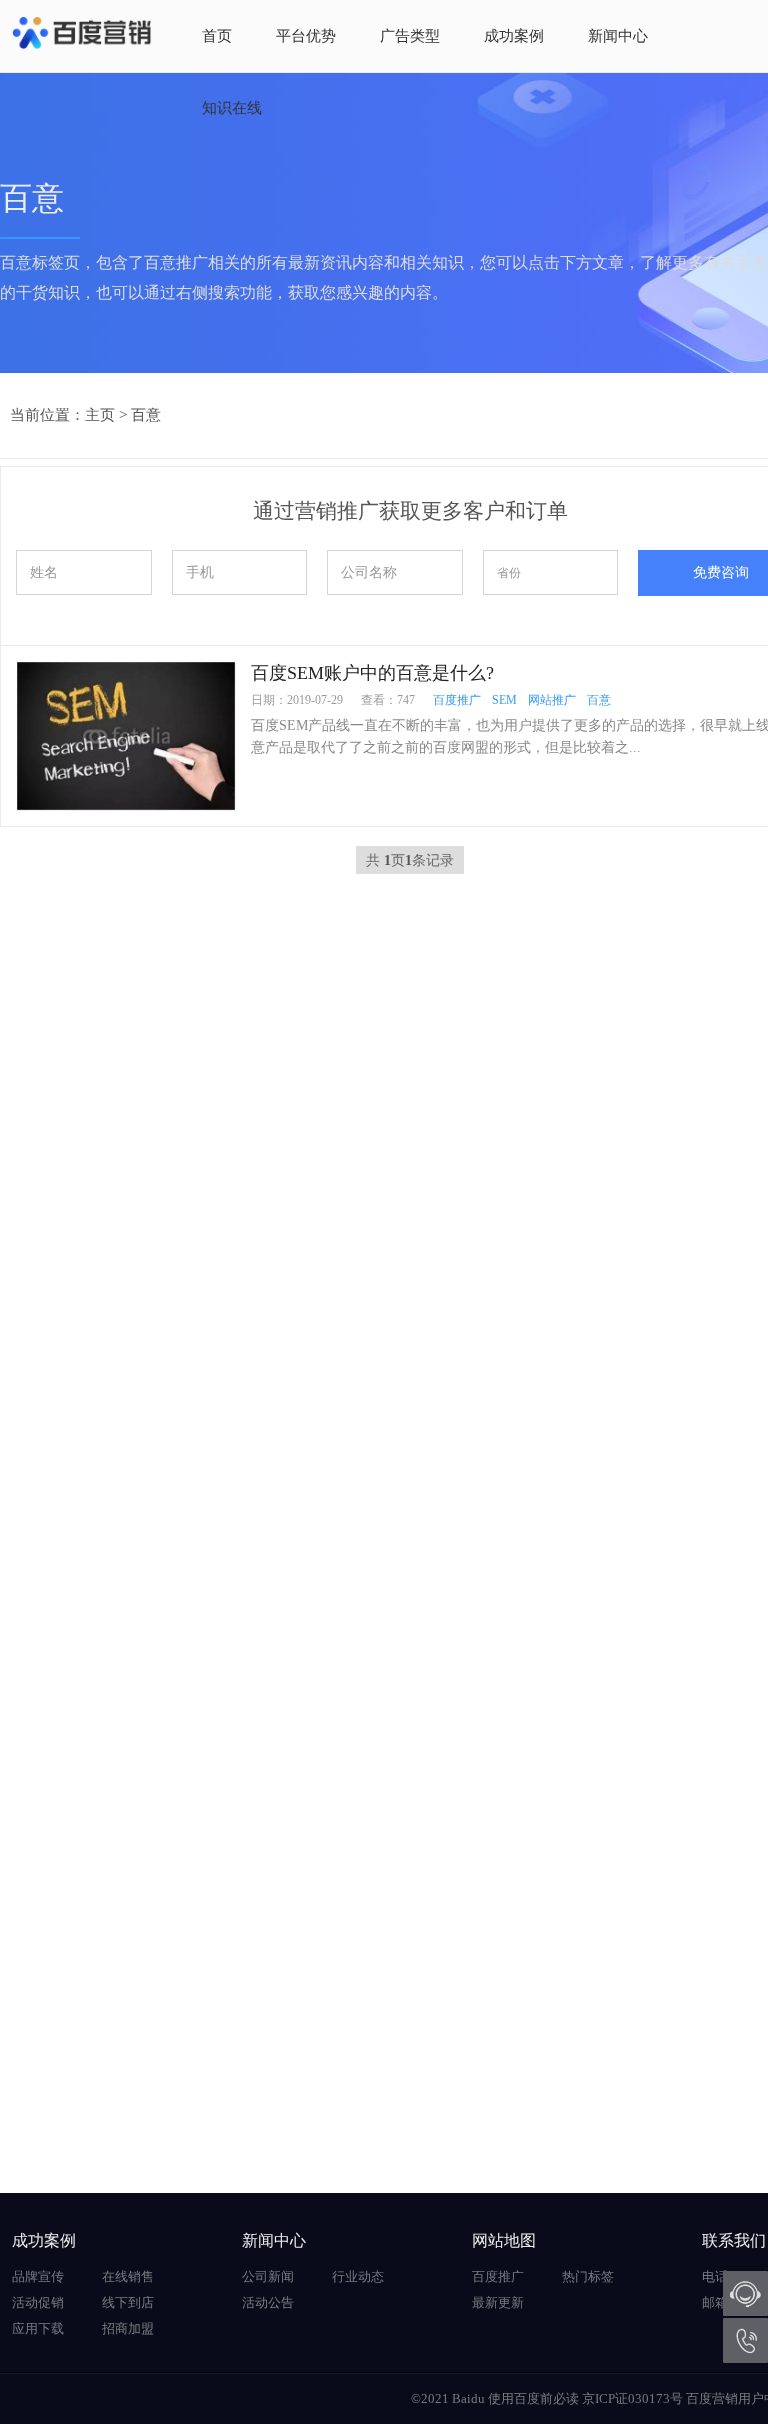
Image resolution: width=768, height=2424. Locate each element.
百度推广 (457, 700)
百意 (146, 415)
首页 (217, 36)
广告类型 (410, 36)
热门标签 (588, 2276)
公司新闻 (268, 2276)
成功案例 (514, 36)
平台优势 (306, 36)
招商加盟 (128, 2328)
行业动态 (358, 2276)
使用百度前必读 (533, 2398)
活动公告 (268, 2302)
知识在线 (232, 108)
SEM (504, 700)
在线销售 (128, 2276)
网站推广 (552, 700)
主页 (100, 415)
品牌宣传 (38, 2276)
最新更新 (498, 2302)
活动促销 (38, 2302)
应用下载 (38, 2328)
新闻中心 (618, 36)
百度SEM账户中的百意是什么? (372, 673)
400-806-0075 (745, 2340)
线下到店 (128, 2302)
